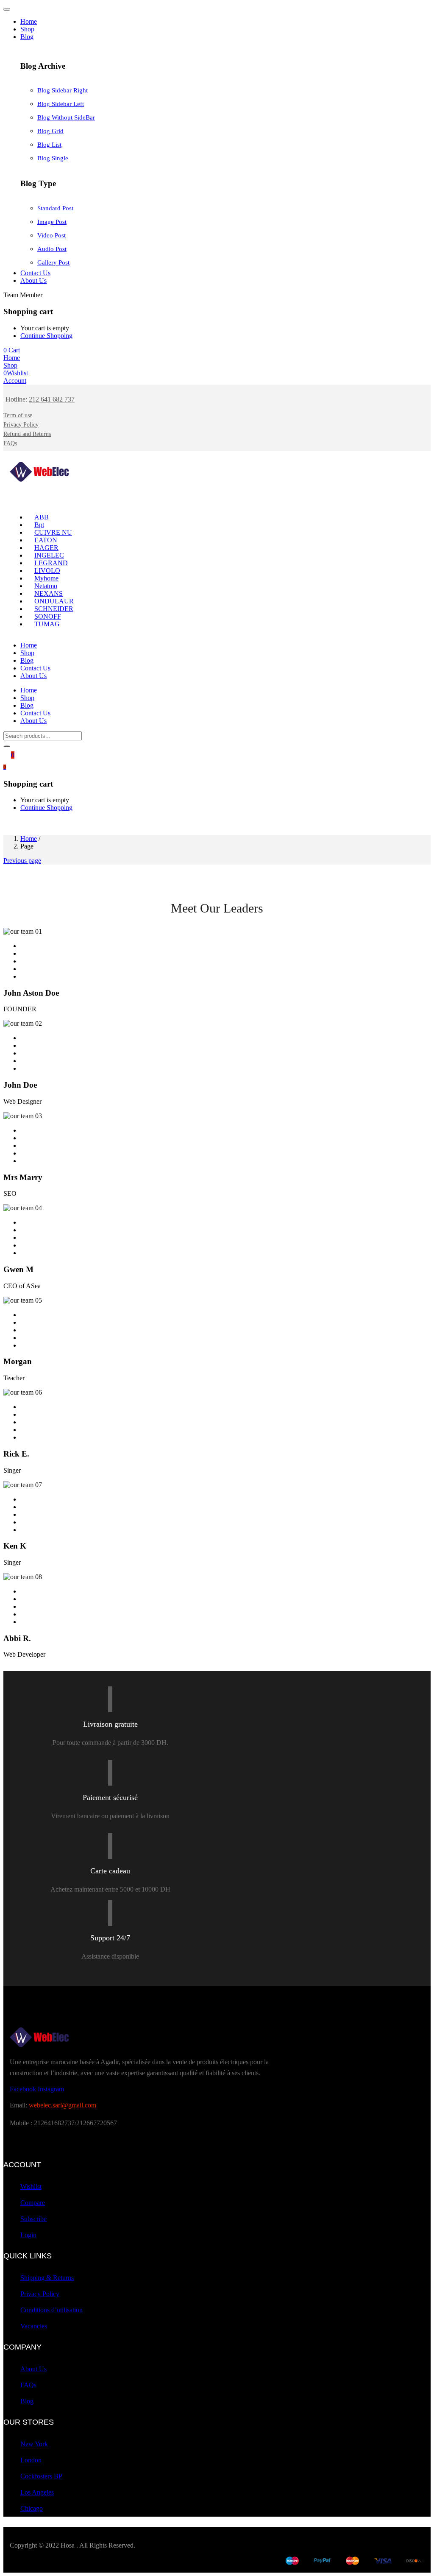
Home (29, 21)
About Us (33, 280)
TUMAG (47, 624)
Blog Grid (50, 131)
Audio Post (52, 249)
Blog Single (53, 158)
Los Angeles (37, 2492)
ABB (42, 517)
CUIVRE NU (53, 532)
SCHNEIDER (54, 609)
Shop (27, 29)
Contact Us (35, 273)
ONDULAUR (54, 601)
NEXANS (49, 593)
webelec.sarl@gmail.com (63, 2105)
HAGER (46, 548)
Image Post (52, 222)
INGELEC (49, 555)
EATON (46, 540)
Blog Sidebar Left (61, 104)
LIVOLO (47, 571)
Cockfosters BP (41, 2476)
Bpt (39, 525)
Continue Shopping (46, 336)
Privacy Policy (40, 2294)
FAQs (28, 2385)
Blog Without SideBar (66, 117)
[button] (12, 350)
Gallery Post (53, 262)
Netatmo (46, 586)
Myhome (46, 578)
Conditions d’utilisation (51, 2310)
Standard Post (55, 208)
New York (34, 2444)
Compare (33, 2203)
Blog (27, 37)
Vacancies (34, 2326)
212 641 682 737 (52, 399)
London (31, 2460)
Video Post (51, 235)
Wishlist (31, 2187)
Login (28, 2235)
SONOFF (48, 616)
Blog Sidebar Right (63, 90)
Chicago (32, 2508)
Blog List (49, 145)
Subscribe (33, 2219)
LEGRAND (51, 563)
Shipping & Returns (47, 2278)
